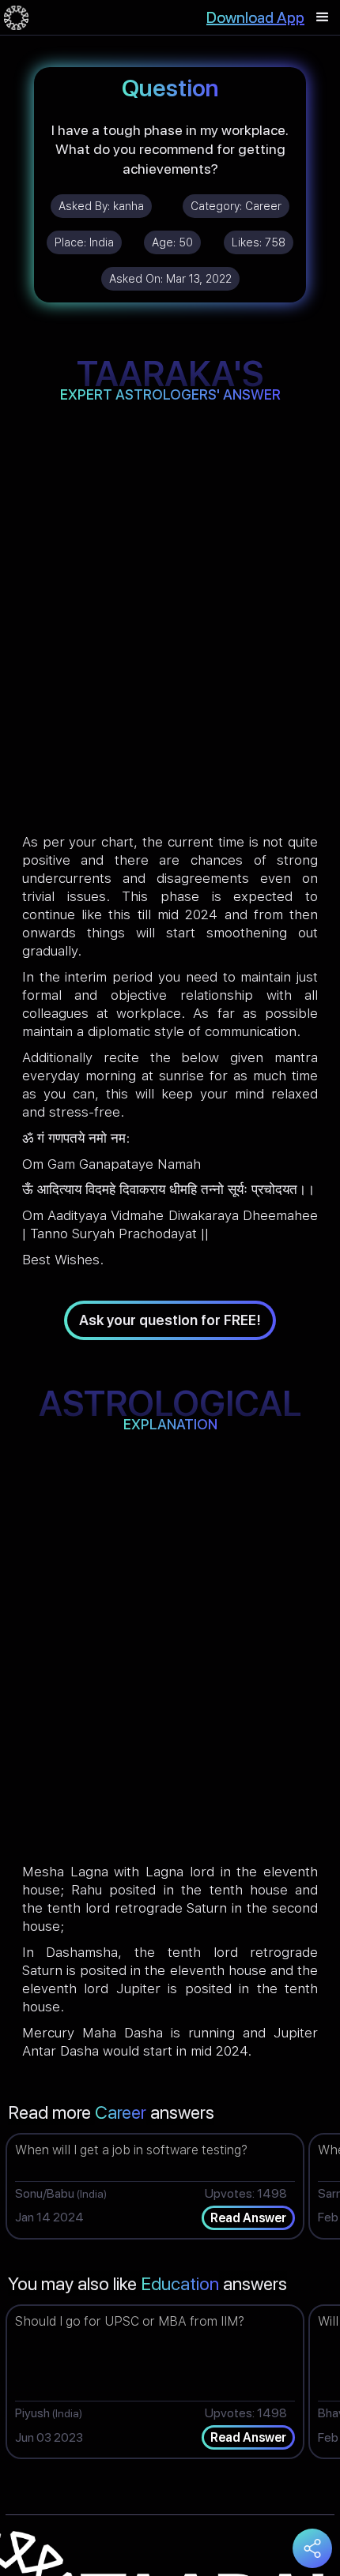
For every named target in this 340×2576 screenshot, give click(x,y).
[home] (16, 17)
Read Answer (248, 2218)
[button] (323, 17)
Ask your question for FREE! (170, 1320)
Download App (255, 17)
